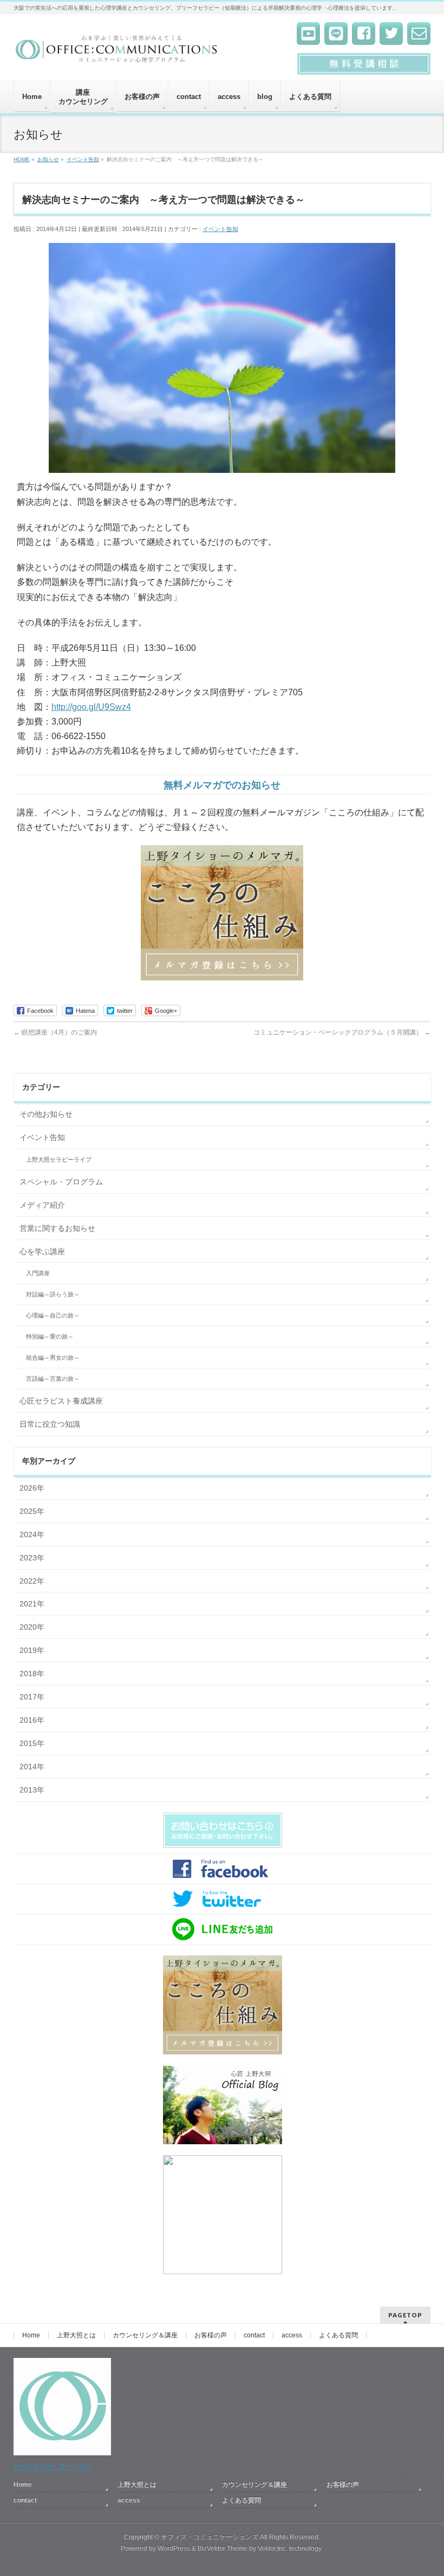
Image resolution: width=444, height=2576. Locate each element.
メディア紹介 (42, 1205)
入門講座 (38, 1273)
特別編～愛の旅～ (50, 1336)
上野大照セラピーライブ (59, 1159)
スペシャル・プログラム (61, 1182)
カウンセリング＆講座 (145, 2335)
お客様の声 (211, 2335)
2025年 (32, 1511)
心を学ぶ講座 (42, 1251)
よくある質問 (338, 2335)
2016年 (32, 1720)
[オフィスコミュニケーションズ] (117, 52)
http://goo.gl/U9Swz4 (91, 707)
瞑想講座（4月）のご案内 (55, 1032)
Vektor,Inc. (273, 2548)
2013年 (32, 1790)
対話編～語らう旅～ (53, 1294)
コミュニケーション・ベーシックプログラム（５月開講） (342, 1032)
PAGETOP (405, 2315)
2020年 (32, 1627)
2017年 (32, 1697)
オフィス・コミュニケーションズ (210, 2537)
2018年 (32, 1674)
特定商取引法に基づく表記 (53, 2467)
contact (254, 2335)
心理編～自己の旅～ (53, 1315)
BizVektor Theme (223, 2548)
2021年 (32, 1604)
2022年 (32, 1581)
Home (31, 2335)
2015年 (32, 1743)
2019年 (32, 1650)
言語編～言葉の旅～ (53, 1379)
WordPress (174, 2548)
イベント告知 (220, 229)
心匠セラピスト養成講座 (61, 1401)
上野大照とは (76, 2335)
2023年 (32, 1558)
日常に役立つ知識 (50, 1424)
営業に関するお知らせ (57, 1228)
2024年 (32, 1534)
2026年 (32, 1488)
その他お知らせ (46, 1114)
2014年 (32, 1767)
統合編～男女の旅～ (53, 1358)
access (292, 2335)
